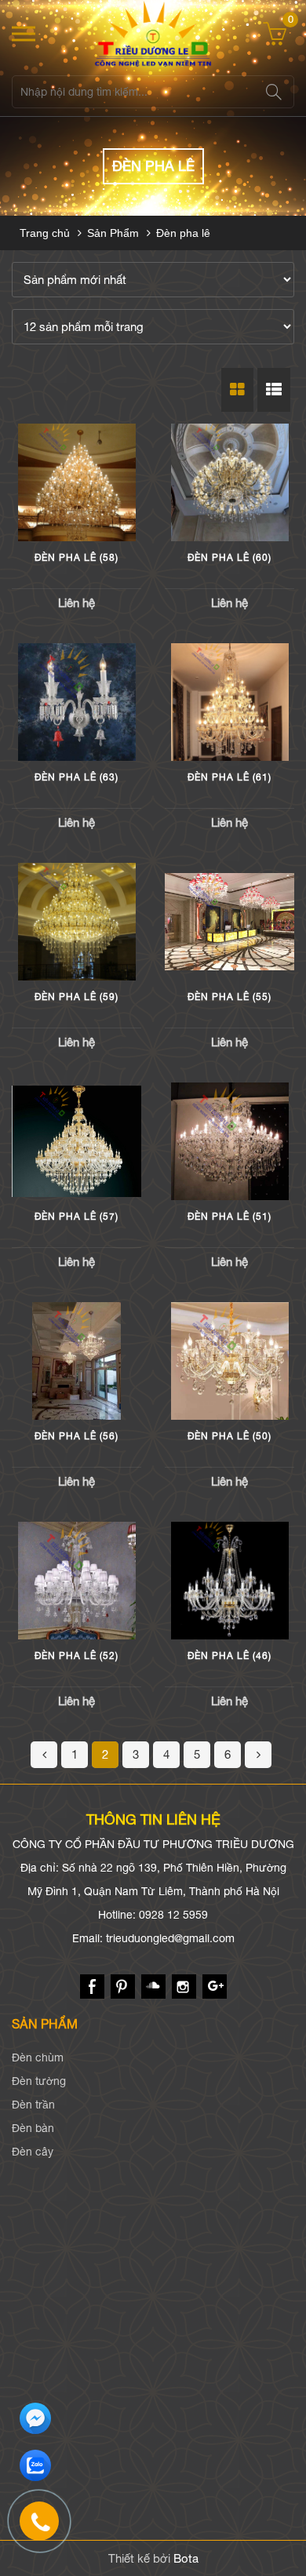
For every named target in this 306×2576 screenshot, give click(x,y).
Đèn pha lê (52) (76, 1656)
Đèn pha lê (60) (229, 558)
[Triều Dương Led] (153, 34)
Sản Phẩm (113, 233)
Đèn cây (33, 2152)
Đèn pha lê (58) (76, 558)
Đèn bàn (33, 2128)
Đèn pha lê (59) (76, 997)
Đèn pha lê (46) (229, 1656)
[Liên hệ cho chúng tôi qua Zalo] (35, 2466)
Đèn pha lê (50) (229, 1436)
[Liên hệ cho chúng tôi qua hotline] (47, 2529)
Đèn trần (33, 2105)
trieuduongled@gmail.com (170, 1938)
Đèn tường (39, 2081)
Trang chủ (45, 233)
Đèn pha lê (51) (229, 1217)
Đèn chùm (38, 2058)
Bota (186, 2558)
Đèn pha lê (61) (229, 777)
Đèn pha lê (183, 233)
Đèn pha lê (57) (76, 1217)
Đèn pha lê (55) (229, 997)
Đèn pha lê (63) (76, 777)
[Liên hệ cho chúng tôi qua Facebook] (35, 2419)
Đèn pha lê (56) (76, 1436)
